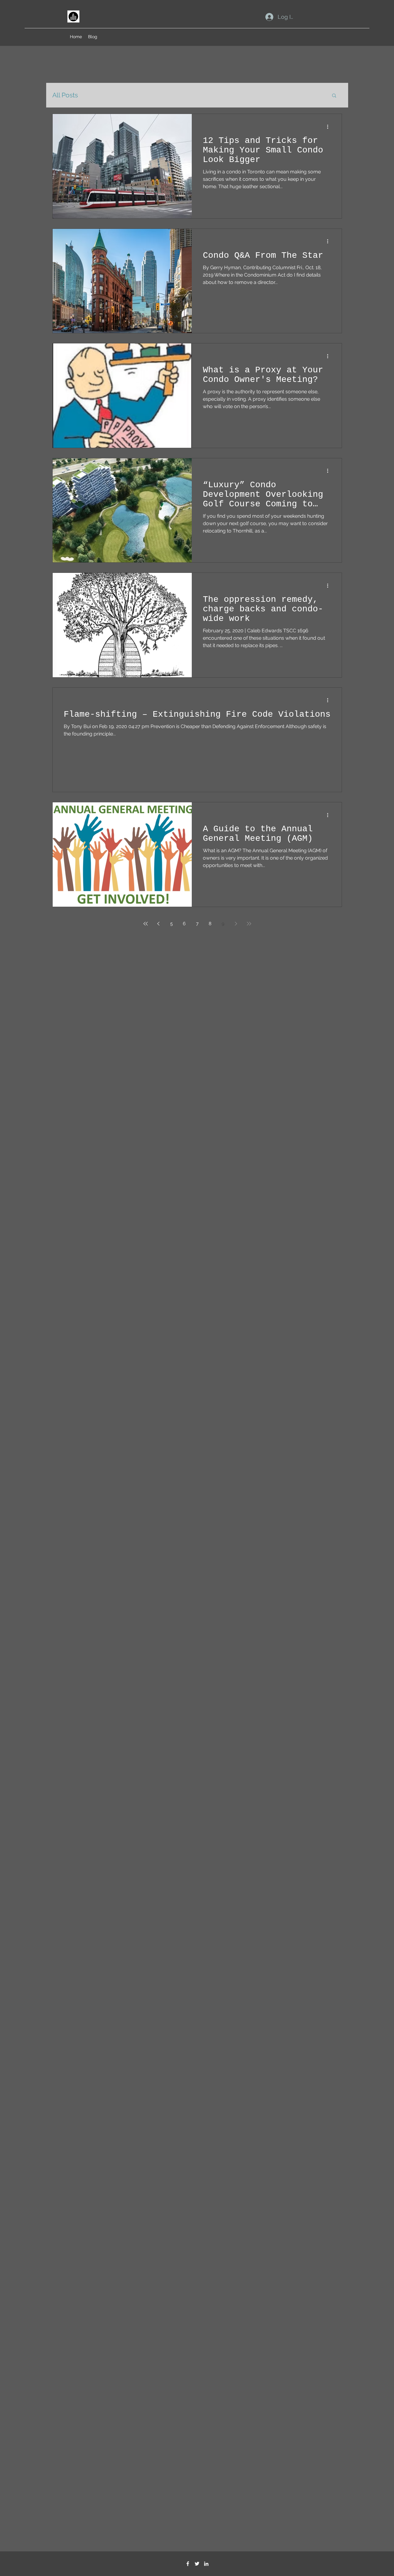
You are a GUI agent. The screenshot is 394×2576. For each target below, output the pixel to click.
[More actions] (330, 127)
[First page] (146, 924)
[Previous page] (159, 924)
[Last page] (249, 924)
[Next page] (236, 924)
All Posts (65, 95)
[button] (334, 96)
